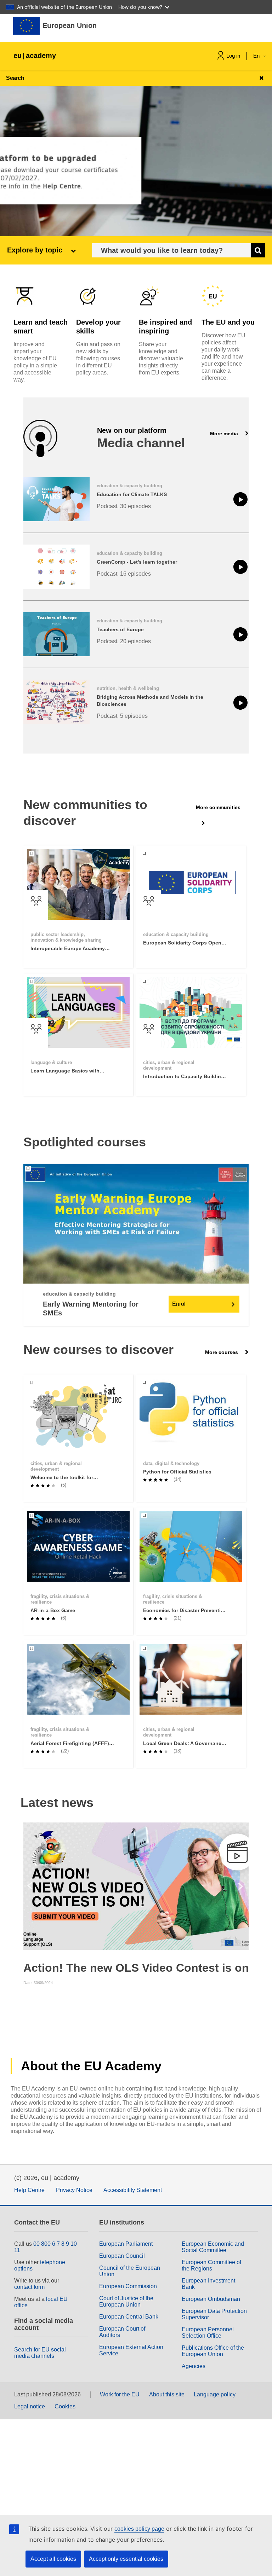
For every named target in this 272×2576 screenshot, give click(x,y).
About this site (167, 2394)
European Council (122, 2256)
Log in (233, 56)
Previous (30, 1886)
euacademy (35, 56)
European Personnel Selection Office (208, 2333)
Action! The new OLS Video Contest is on (136, 1968)
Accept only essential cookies (126, 2559)
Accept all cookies (53, 2559)
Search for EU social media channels (40, 2353)
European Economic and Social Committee (213, 2247)
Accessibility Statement (133, 2190)
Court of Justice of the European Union (126, 2301)
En (257, 56)
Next (242, 1886)
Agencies (194, 2366)
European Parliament (126, 2244)
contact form (29, 2287)
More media (225, 434)
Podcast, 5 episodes (122, 716)
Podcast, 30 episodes (124, 506)
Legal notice (30, 2406)
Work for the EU (120, 2394)
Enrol (179, 1304)
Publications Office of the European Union (213, 2351)
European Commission (128, 2286)
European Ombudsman (211, 2299)
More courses (222, 1352)
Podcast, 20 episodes (124, 641)
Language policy (215, 2394)
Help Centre (29, 2190)
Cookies (65, 2406)
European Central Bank (129, 2317)
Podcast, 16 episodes (124, 574)
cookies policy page (139, 2529)
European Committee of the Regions (211, 2265)
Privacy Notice (74, 2190)
